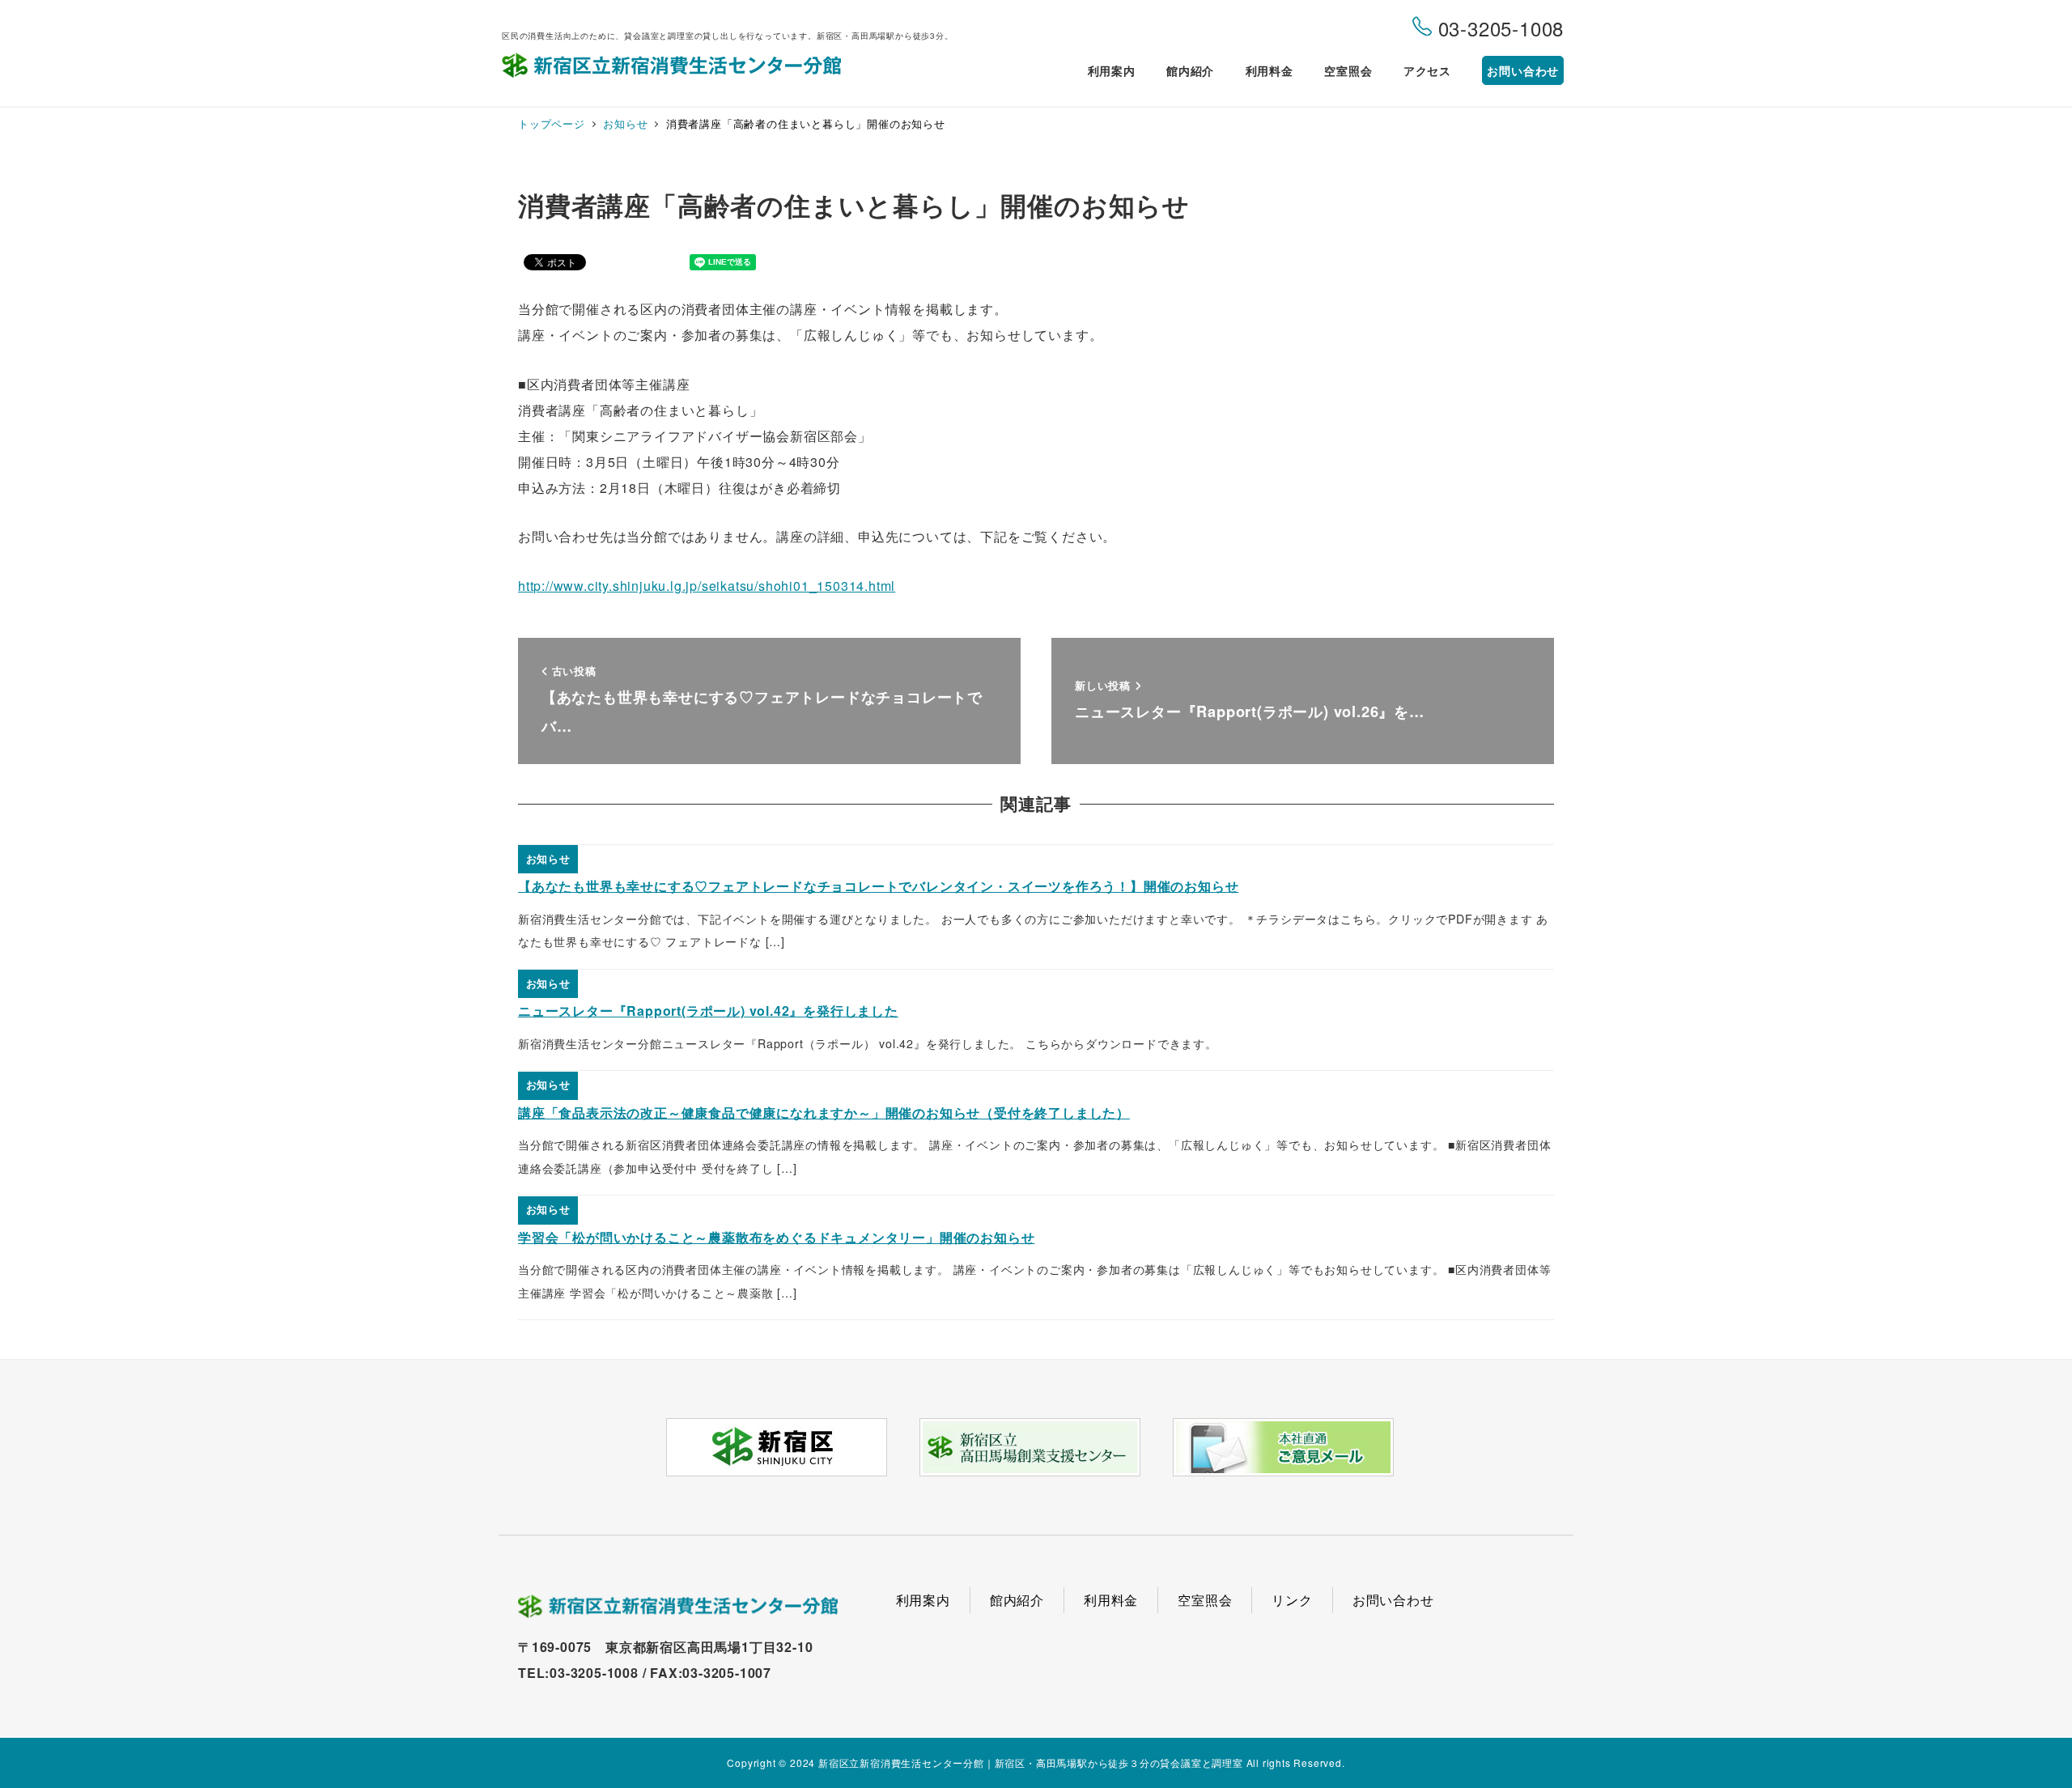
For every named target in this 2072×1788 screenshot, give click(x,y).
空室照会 (1205, 1600)
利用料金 (1111, 1600)
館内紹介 (1017, 1600)
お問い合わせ (1393, 1600)
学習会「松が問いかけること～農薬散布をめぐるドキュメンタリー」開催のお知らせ (776, 1237)
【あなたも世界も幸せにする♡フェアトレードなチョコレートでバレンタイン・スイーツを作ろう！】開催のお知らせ (878, 886)
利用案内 (923, 1600)
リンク (1292, 1600)
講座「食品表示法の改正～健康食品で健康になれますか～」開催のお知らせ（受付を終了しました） (824, 1113)
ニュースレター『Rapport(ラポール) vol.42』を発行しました (708, 1011)
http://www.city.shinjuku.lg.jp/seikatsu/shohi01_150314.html (707, 586)
